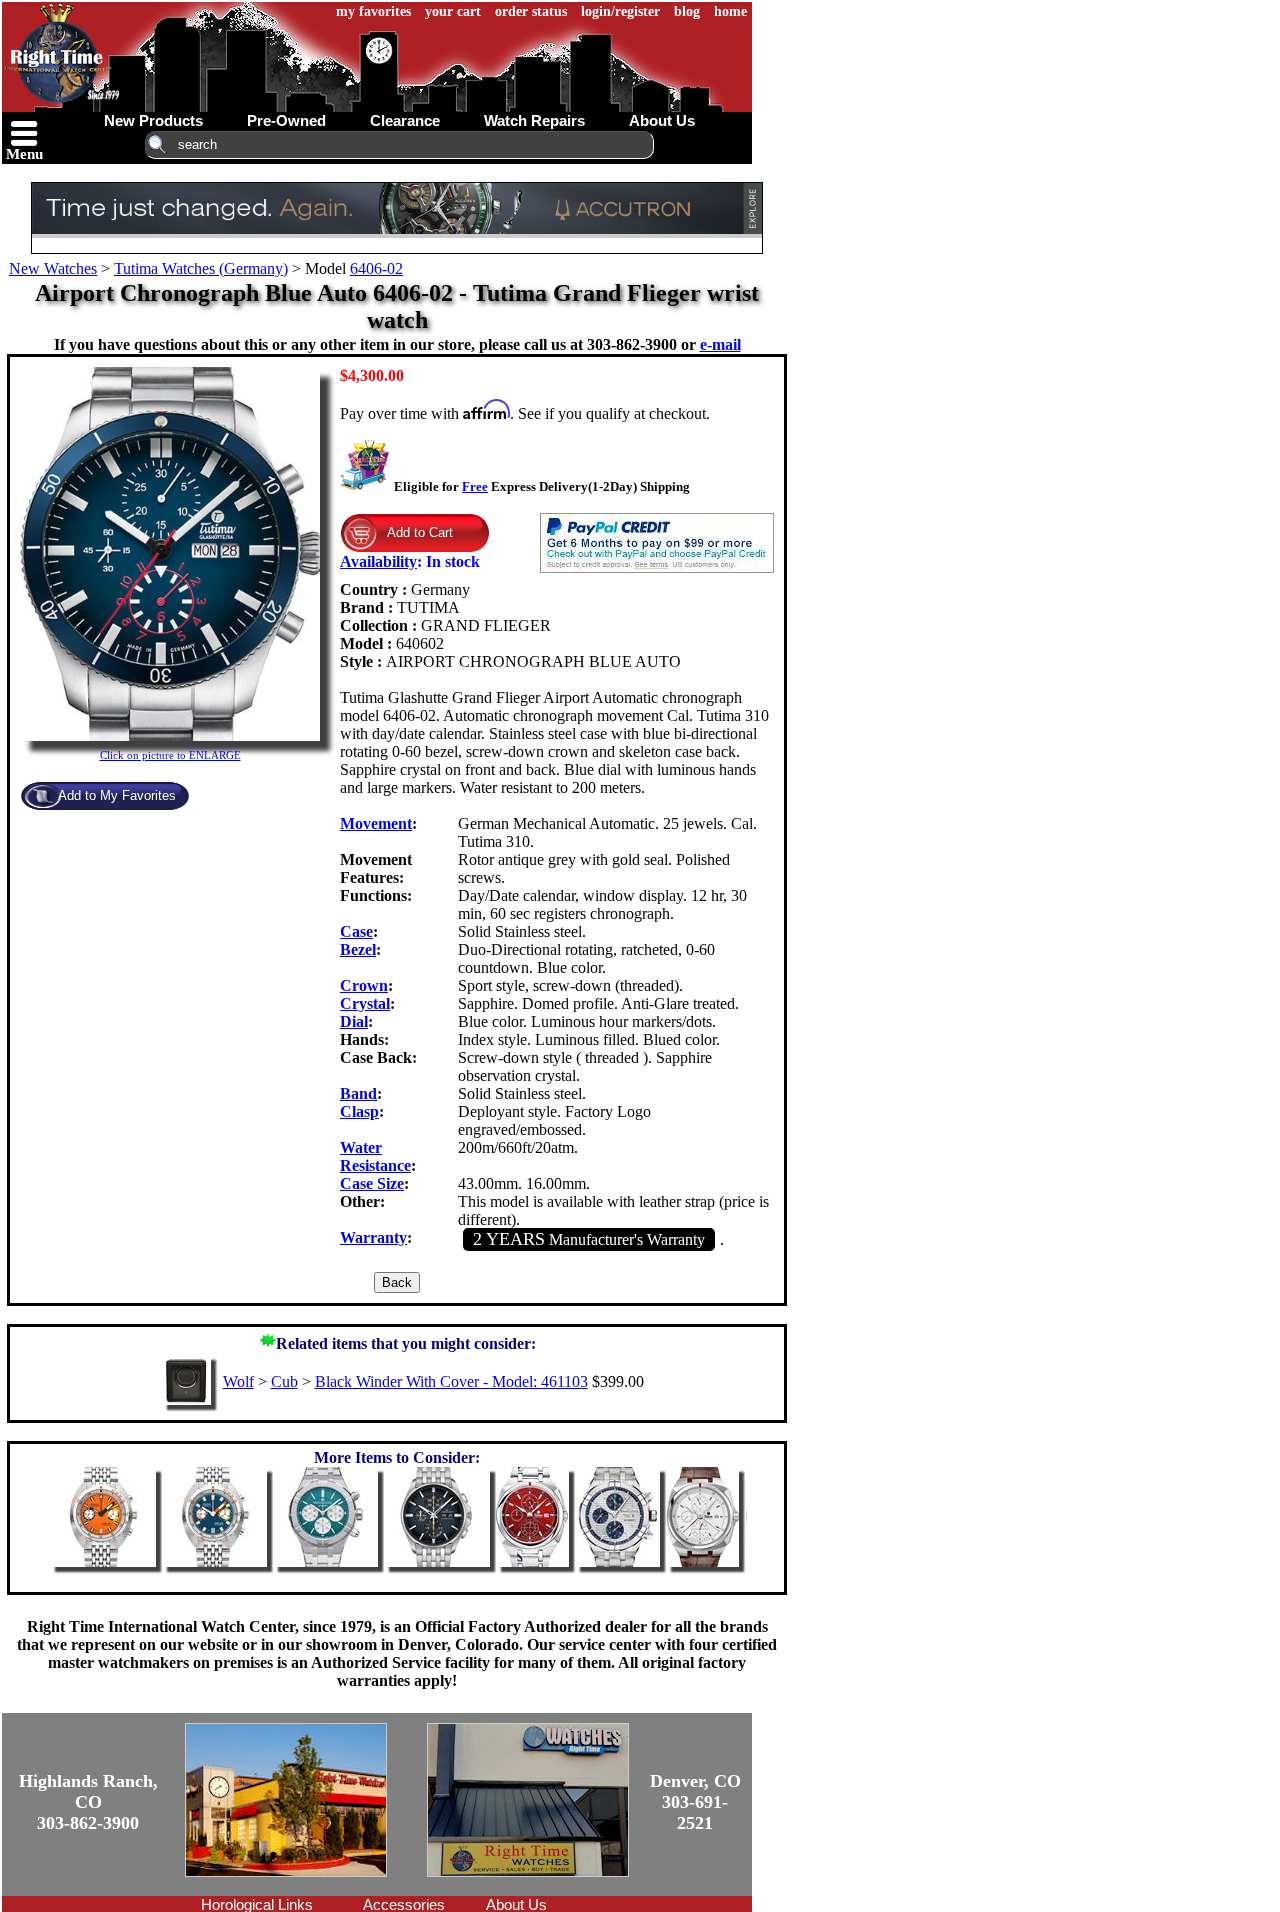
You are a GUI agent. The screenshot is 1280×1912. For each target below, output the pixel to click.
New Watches (53, 268)
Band (358, 1093)
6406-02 (376, 268)
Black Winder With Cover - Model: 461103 (451, 1381)
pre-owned (286, 120)
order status (531, 11)
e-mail (720, 344)
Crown (364, 985)
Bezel (358, 949)
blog (687, 11)
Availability (378, 561)
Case (356, 931)
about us (662, 120)
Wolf (238, 1381)
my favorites (373, 11)
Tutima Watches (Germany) (201, 268)
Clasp (359, 1111)
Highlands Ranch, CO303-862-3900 (88, 1802)
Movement (376, 823)
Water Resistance (375, 1156)
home (730, 11)
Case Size (372, 1183)
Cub (284, 1381)
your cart (453, 11)
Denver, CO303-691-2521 (695, 1802)
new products (153, 120)
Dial (354, 1021)
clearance (405, 120)
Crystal (365, 1003)
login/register (620, 11)
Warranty (373, 1237)
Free (475, 486)
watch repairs (534, 120)
